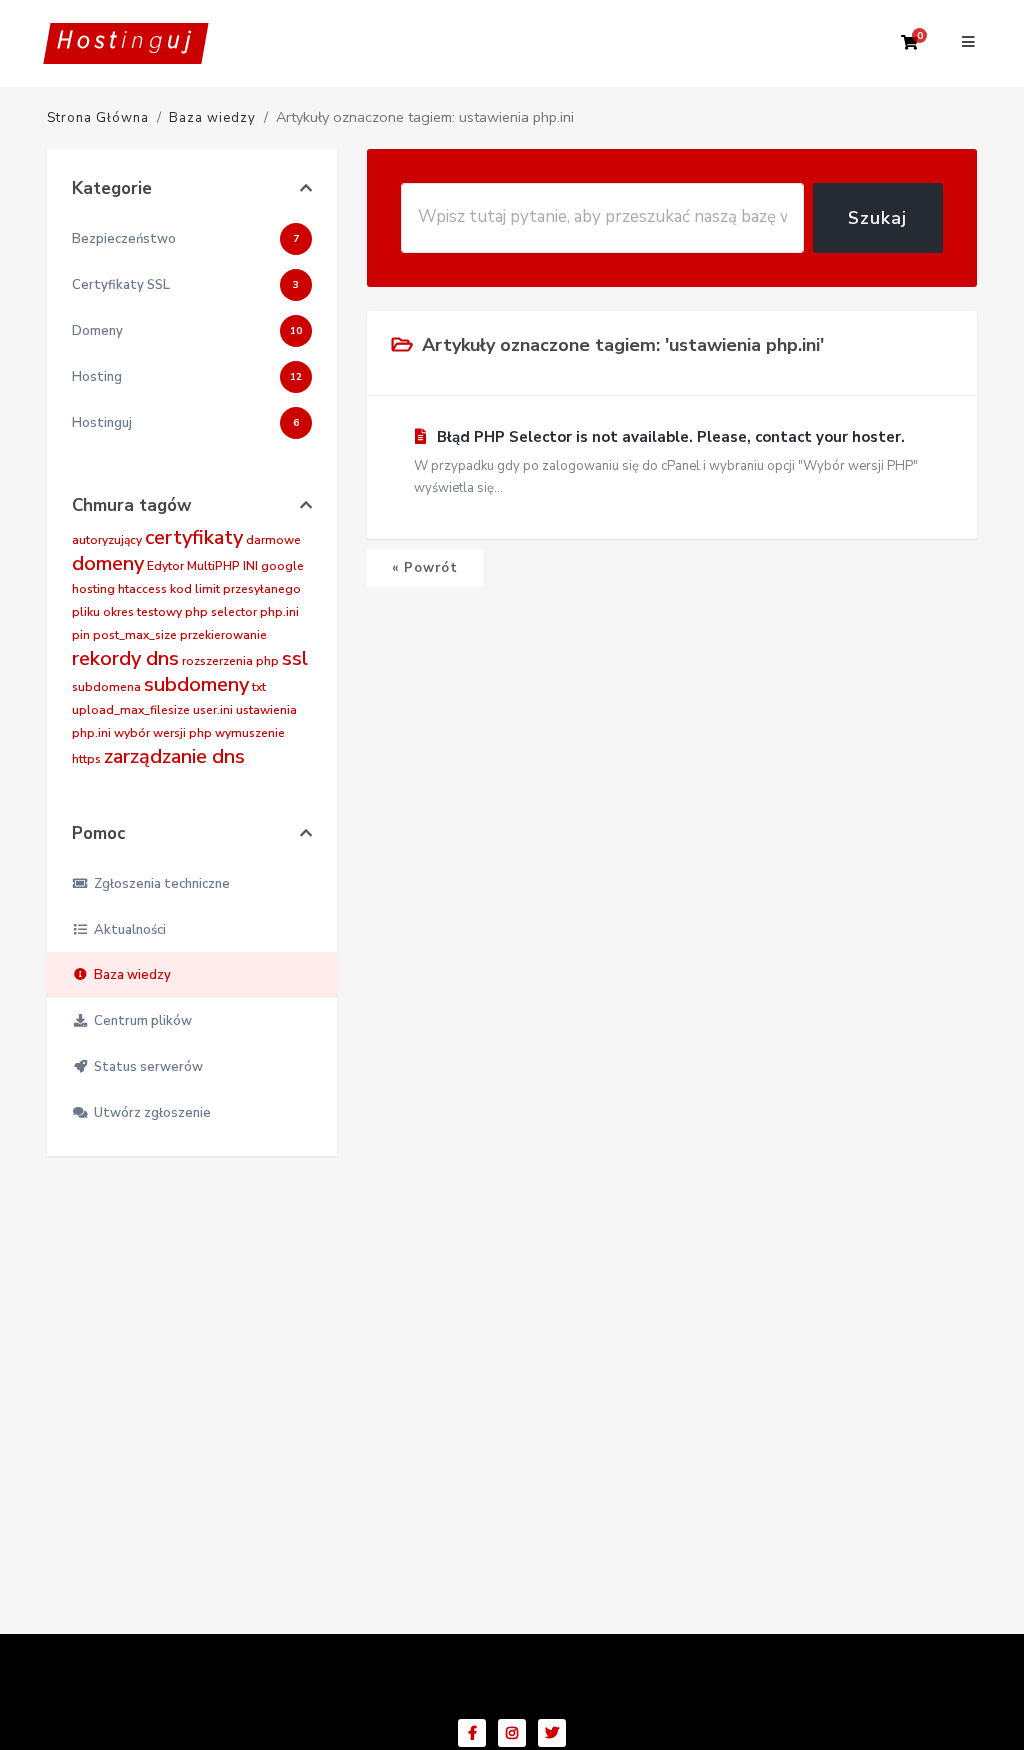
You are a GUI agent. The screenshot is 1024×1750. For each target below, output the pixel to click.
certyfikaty (194, 537)
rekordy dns (125, 658)
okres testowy (142, 612)
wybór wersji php (163, 733)
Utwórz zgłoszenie (149, 1113)
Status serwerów (145, 1067)
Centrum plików (140, 1021)
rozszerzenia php (230, 661)
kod (181, 589)
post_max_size (135, 635)
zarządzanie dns (174, 756)
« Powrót (425, 568)
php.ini (279, 612)
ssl (295, 658)
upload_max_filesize (131, 710)
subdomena (106, 687)
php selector (221, 612)
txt (259, 687)
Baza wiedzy (212, 118)
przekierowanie (223, 635)
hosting (93, 589)
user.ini (213, 710)
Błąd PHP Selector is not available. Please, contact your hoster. (666, 462)
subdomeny (196, 684)
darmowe (273, 540)
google (282, 566)
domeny (108, 563)
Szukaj (877, 218)
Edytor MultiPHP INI (202, 566)
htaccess (142, 589)
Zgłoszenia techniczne (159, 884)
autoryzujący (107, 540)
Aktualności (127, 930)
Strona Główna (98, 118)
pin (81, 635)
